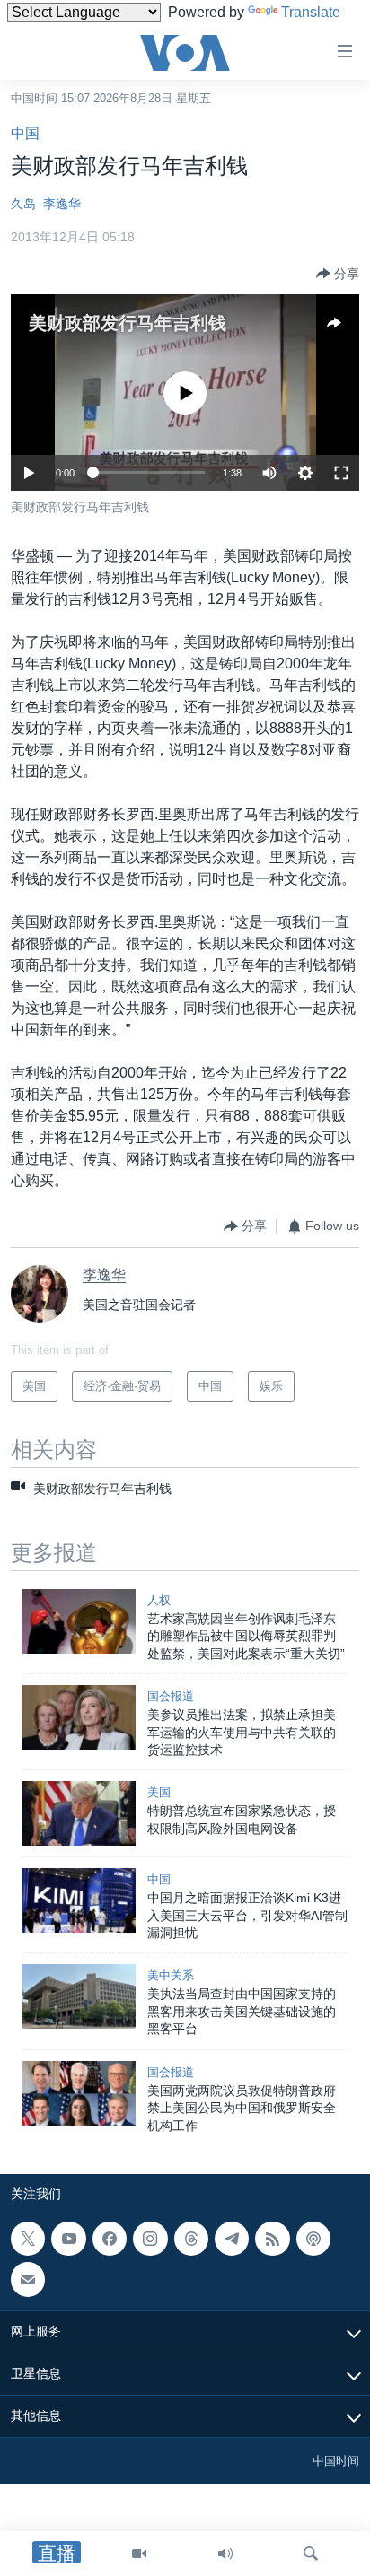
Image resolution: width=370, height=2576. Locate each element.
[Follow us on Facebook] (110, 2239)
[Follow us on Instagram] (150, 2239)
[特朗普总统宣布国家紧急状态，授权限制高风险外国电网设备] (79, 1813)
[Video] (139, 2554)
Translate (311, 12)
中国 (25, 133)
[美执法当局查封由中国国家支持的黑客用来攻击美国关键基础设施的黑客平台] (79, 1996)
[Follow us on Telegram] (232, 2239)
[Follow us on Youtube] (68, 2239)
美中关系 (171, 1975)
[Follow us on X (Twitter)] (28, 2239)
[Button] (338, 274)
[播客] (313, 2239)
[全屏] (341, 473)
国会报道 (171, 1696)
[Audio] (225, 2554)
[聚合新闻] (272, 2239)
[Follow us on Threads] (191, 2239)
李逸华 (62, 204)
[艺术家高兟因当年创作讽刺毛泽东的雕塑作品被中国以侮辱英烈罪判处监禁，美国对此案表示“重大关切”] (79, 1621)
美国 (159, 1792)
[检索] (311, 2554)
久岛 (23, 204)
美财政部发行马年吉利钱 (128, 323)
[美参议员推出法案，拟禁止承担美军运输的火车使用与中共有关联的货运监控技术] (79, 1717)
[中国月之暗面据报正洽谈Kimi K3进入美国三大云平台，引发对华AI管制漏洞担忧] (79, 1900)
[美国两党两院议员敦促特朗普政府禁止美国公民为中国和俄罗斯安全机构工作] (79, 2093)
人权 (159, 1600)
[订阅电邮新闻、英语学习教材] (28, 2279)
